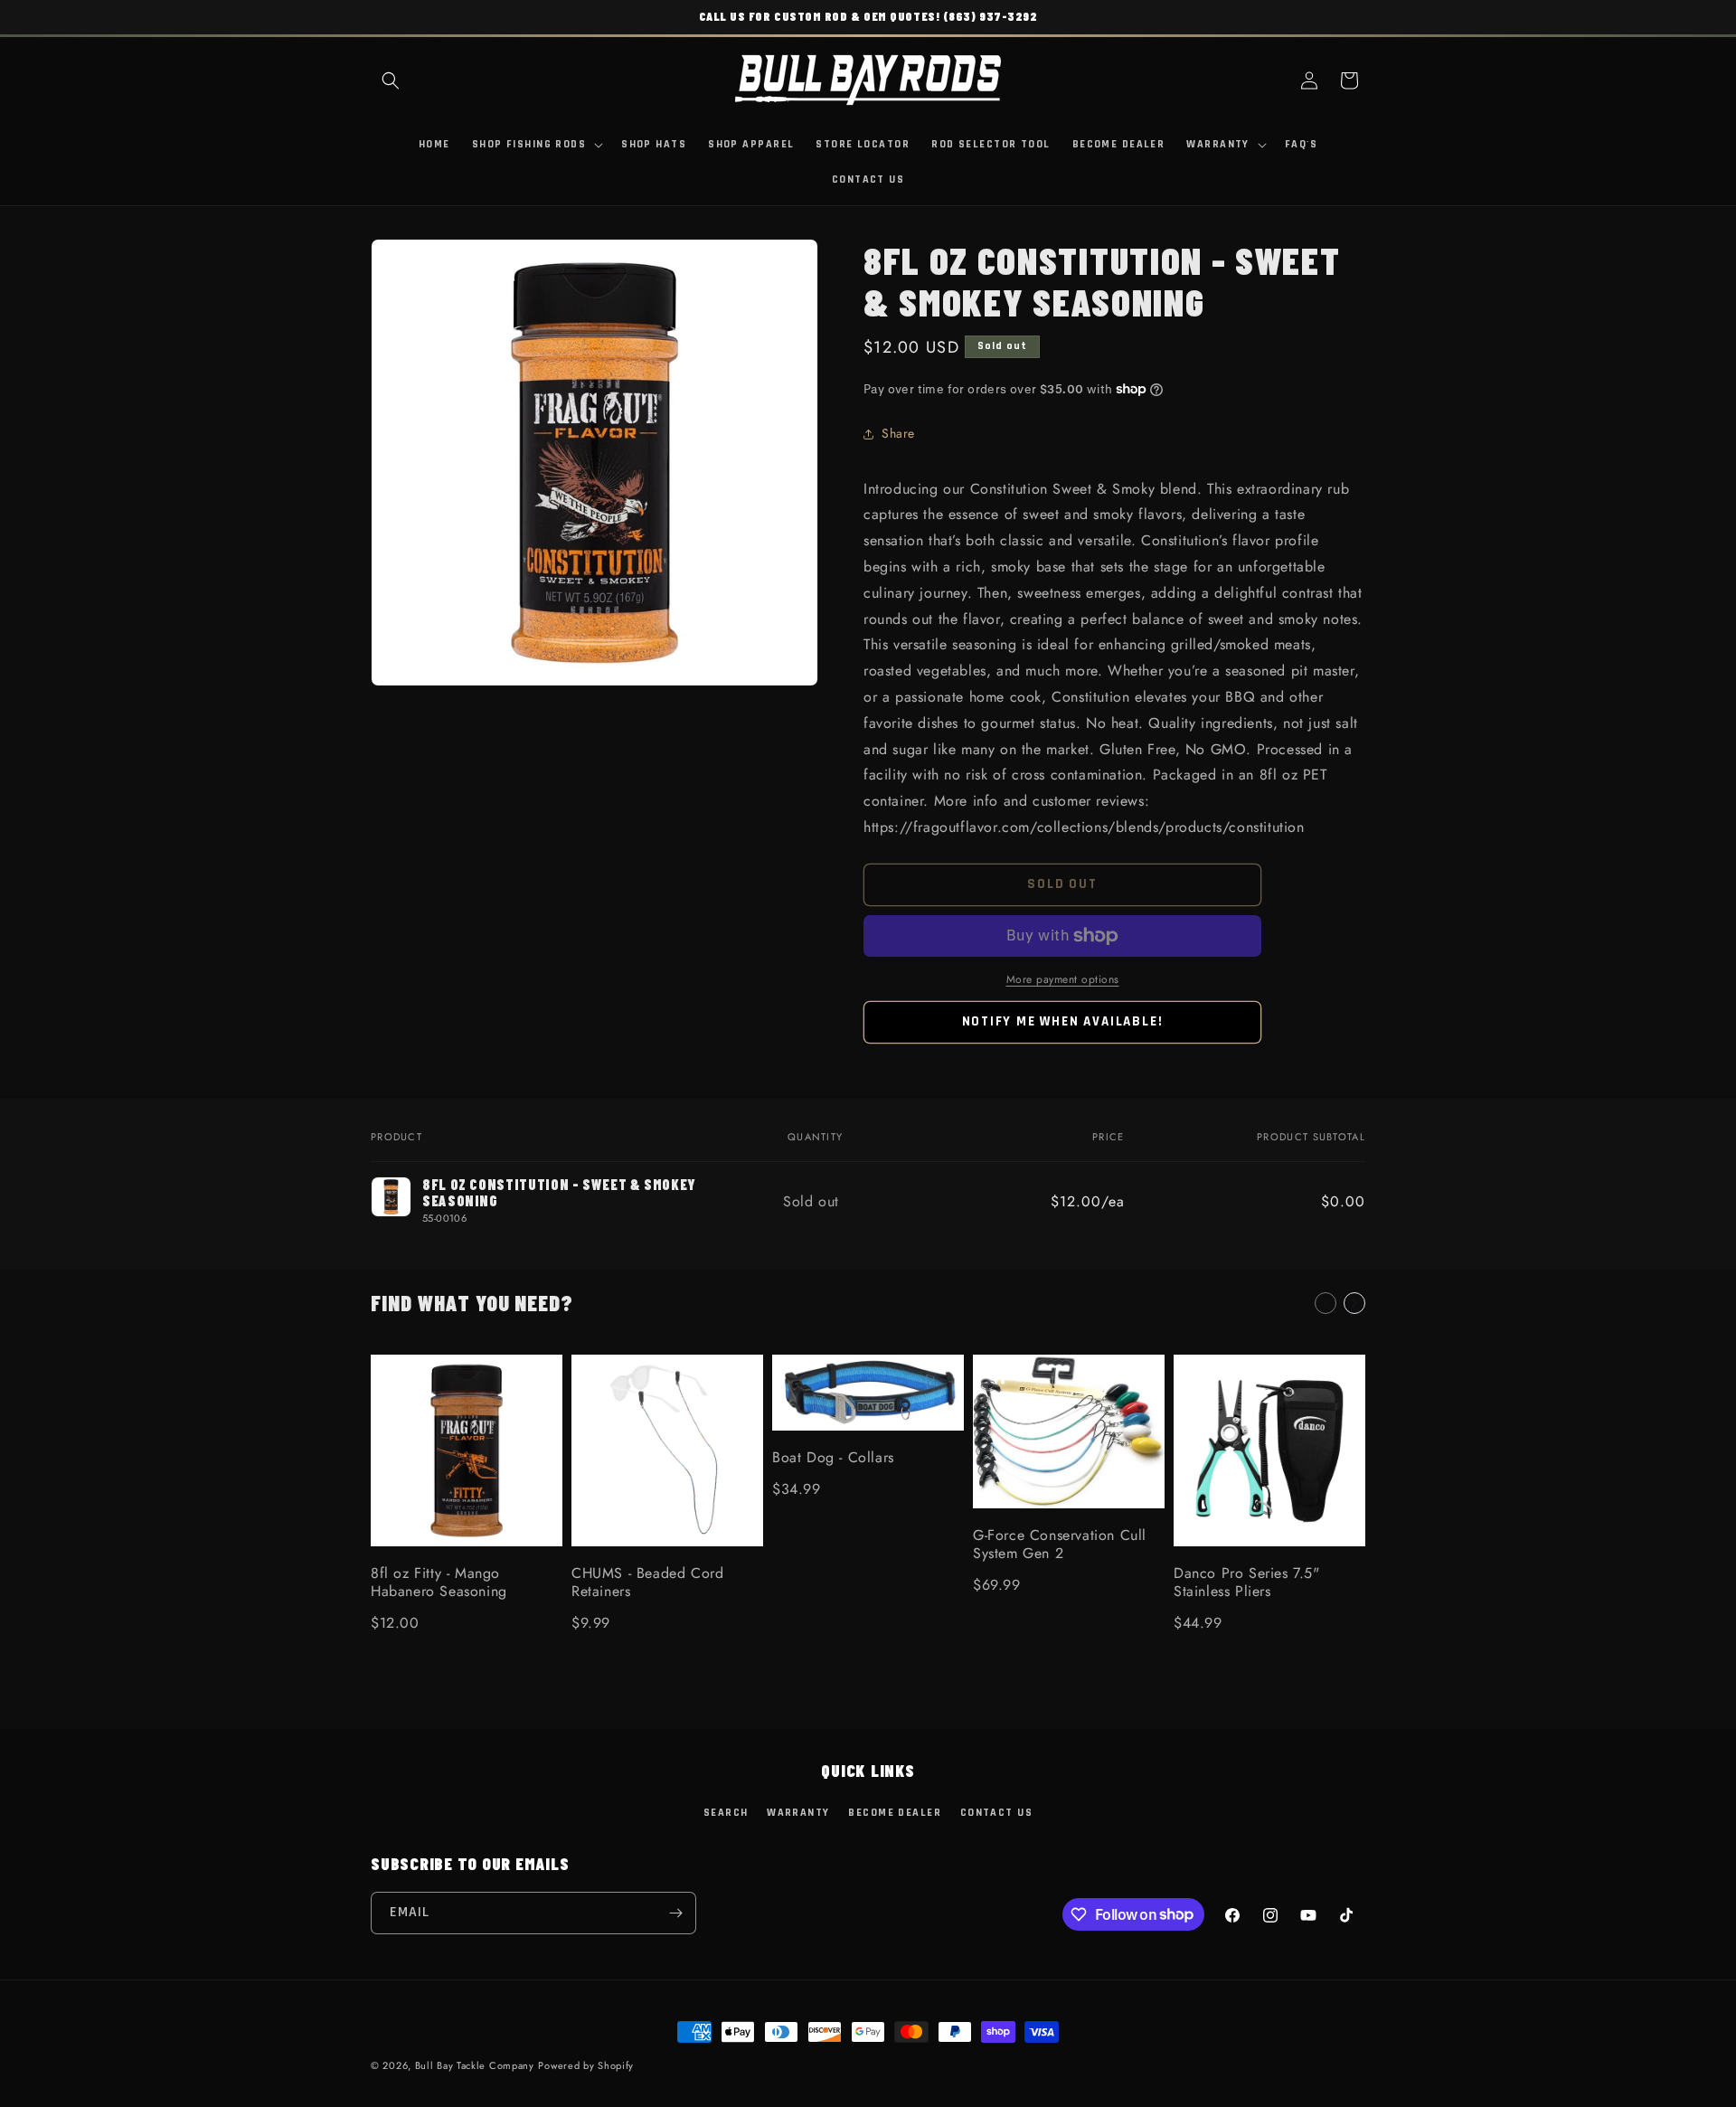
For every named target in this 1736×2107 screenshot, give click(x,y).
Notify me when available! (1063, 1021)
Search (726, 1813)
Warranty (798, 1813)
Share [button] (898, 433)
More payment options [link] (1063, 979)
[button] (391, 80)
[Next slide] (1354, 1303)
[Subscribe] (675, 1913)
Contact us (996, 1813)
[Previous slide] (1326, 1303)
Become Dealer (895, 1813)
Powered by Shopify (586, 2065)
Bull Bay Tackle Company (475, 2065)
